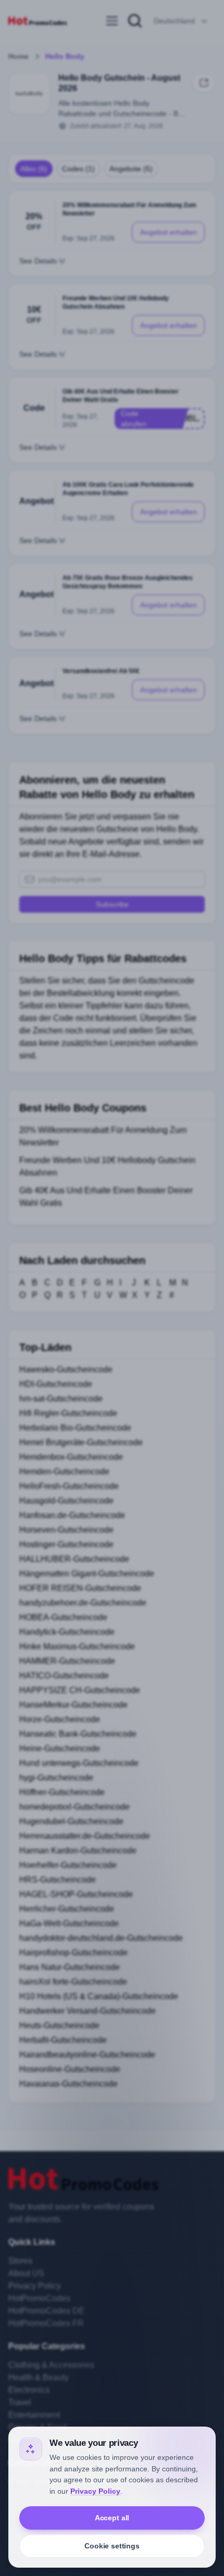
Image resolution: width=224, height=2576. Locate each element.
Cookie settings (112, 2546)
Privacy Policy (95, 2491)
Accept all (112, 2518)
